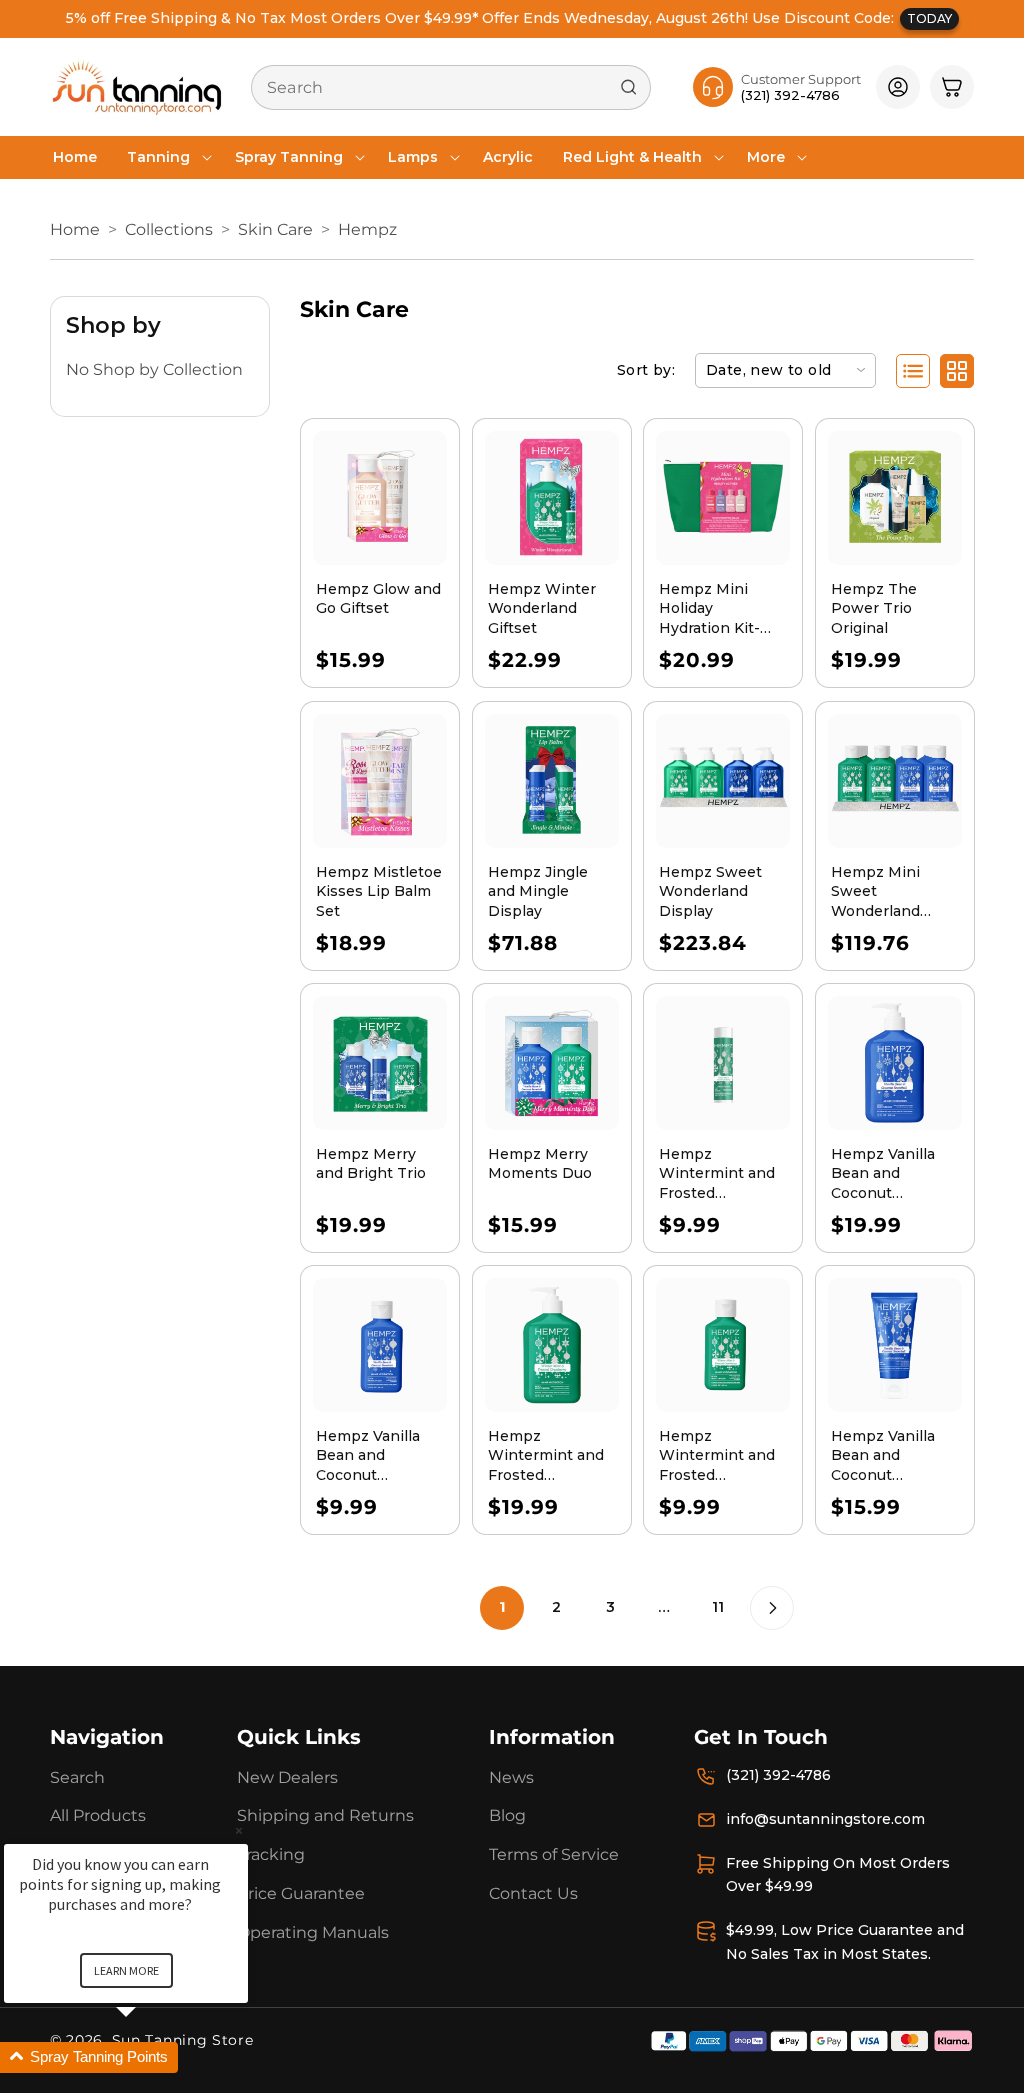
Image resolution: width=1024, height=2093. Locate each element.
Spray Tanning (289, 157)
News (511, 1777)
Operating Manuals (313, 1932)
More (766, 157)
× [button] (239, 1830)
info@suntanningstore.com (825, 1819)
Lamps (413, 157)
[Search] (629, 87)
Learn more (126, 1970)
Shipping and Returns (325, 1815)
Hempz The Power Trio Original (874, 608)
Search (77, 1777)
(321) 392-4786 (778, 1775)
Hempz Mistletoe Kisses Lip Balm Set (379, 890)
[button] (166, 157)
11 (718, 1607)
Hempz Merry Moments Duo (540, 1164)
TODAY (929, 18)
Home (75, 229)
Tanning (158, 157)
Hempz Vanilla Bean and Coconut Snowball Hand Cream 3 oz (886, 1456)
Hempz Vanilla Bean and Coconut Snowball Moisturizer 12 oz (892, 1174)
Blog (507, 1815)
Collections (169, 229)
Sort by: (646, 370)
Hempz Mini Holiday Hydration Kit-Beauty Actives (712, 609)
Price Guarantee (301, 1893)
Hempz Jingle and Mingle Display (538, 890)
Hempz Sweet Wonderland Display (710, 890)
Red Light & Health (632, 157)
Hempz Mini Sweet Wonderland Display (875, 891)
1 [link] (502, 1607)
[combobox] (451, 87)
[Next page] (772, 1608)
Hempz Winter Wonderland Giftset (542, 608)
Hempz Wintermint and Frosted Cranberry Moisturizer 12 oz (549, 1456)
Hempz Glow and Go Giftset (378, 599)
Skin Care (275, 229)
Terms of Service (554, 1854)
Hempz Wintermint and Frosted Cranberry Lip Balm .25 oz (717, 1174)
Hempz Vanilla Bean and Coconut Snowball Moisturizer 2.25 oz (374, 1456)
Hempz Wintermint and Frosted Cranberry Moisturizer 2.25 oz (717, 1456)
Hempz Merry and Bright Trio (371, 1164)
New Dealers (287, 1777)
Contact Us (533, 1893)
